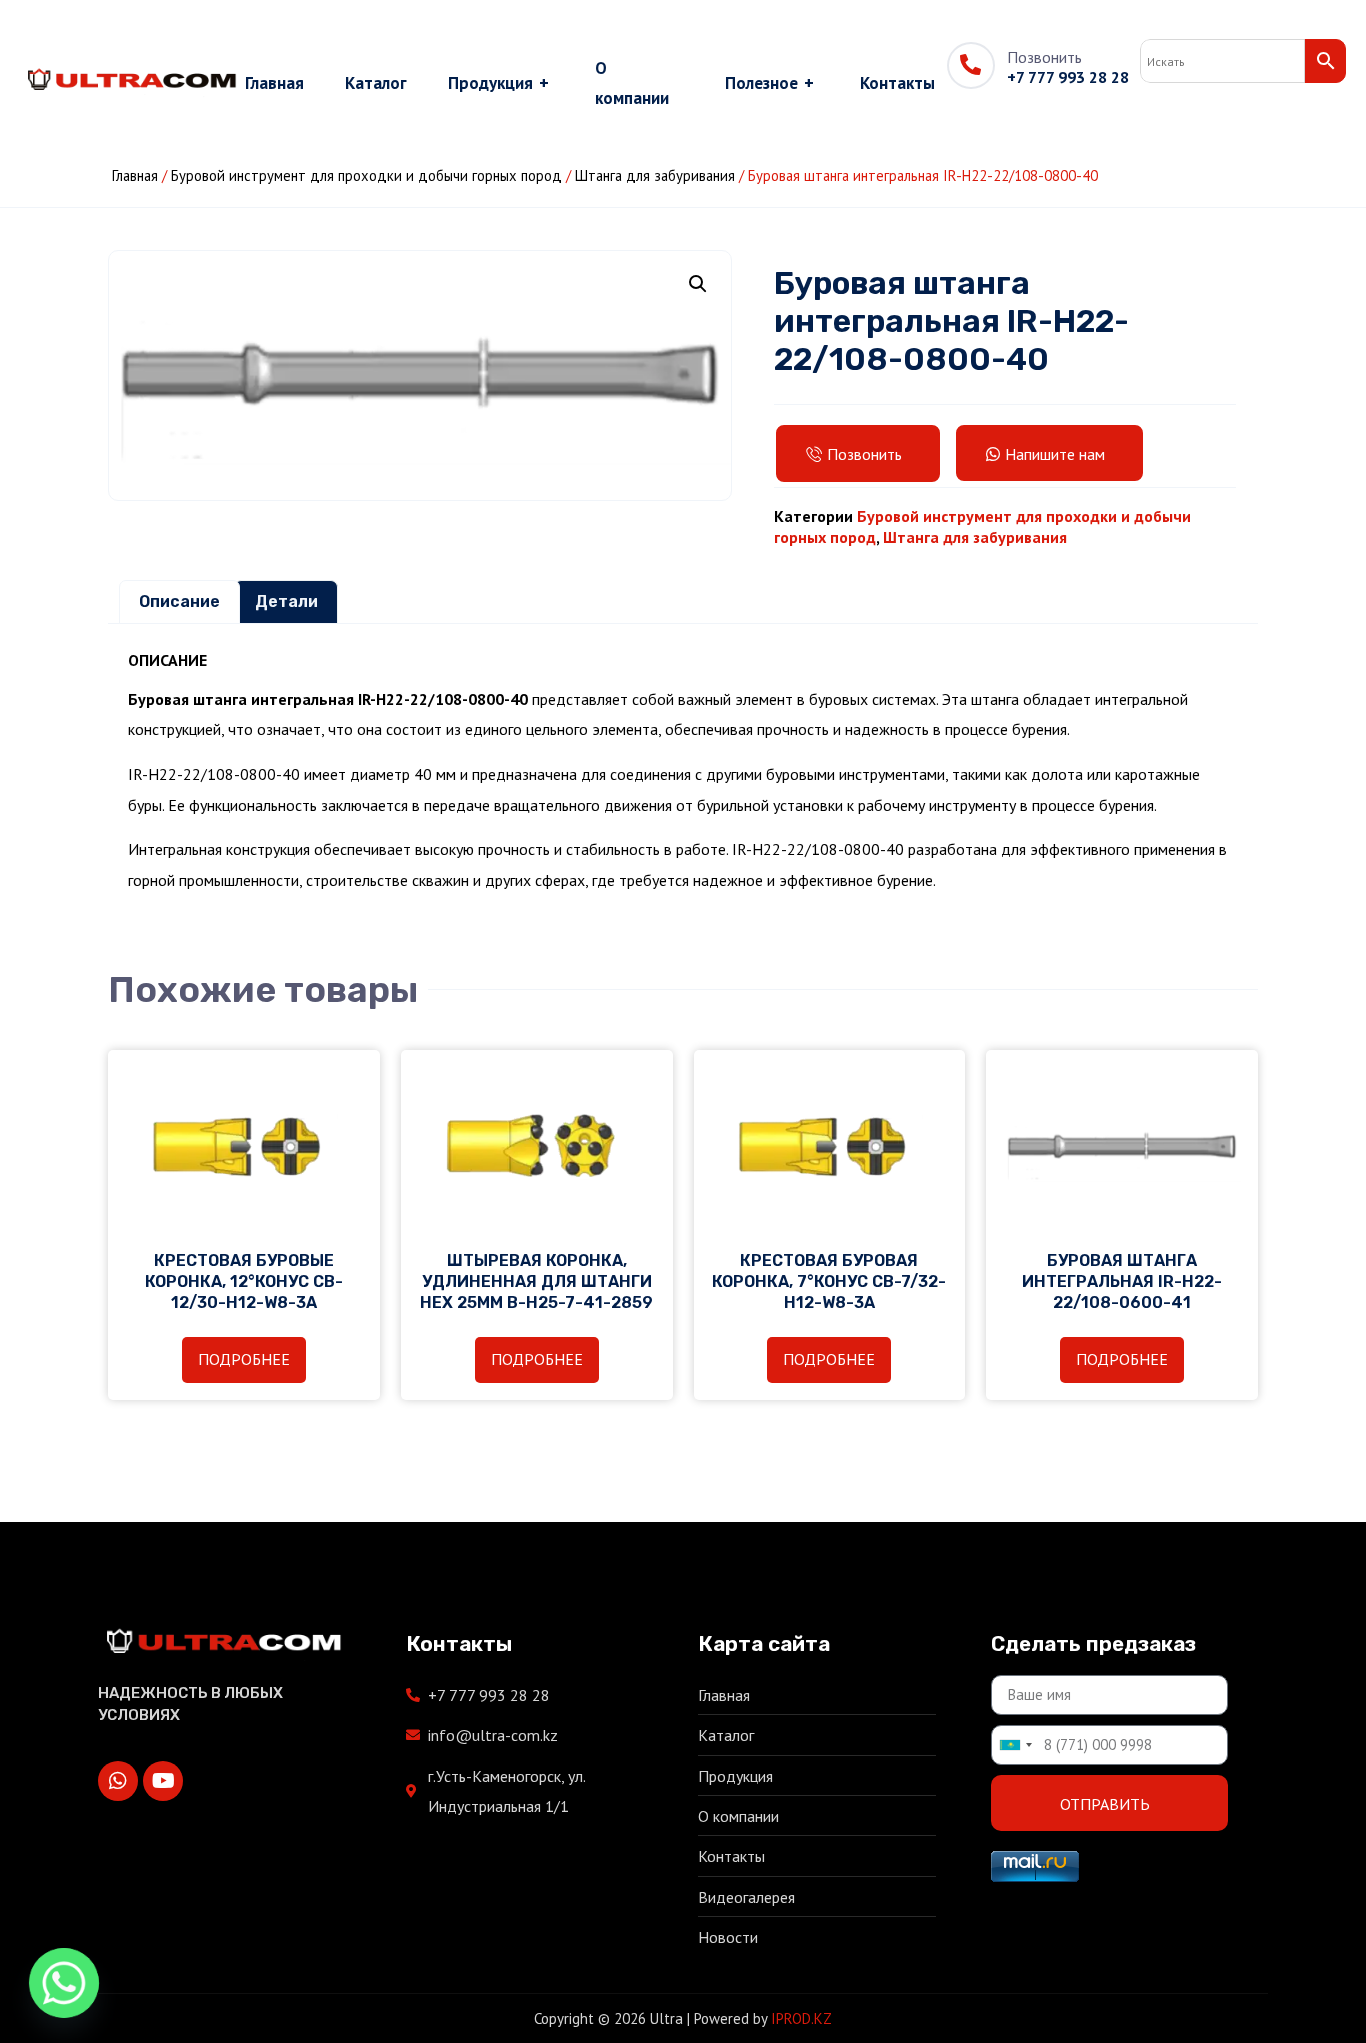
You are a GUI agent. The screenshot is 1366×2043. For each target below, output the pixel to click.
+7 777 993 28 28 (1068, 77)
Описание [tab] (179, 601)
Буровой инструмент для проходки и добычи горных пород (366, 175)
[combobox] (1015, 1745)
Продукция (498, 83)
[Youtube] (163, 1781)
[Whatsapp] (118, 1781)
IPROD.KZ (801, 2018)
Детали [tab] (286, 601)
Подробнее (244, 1359)
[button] (698, 284)
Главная (274, 83)
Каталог (376, 83)
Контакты (897, 83)
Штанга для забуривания (655, 175)
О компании (632, 83)
